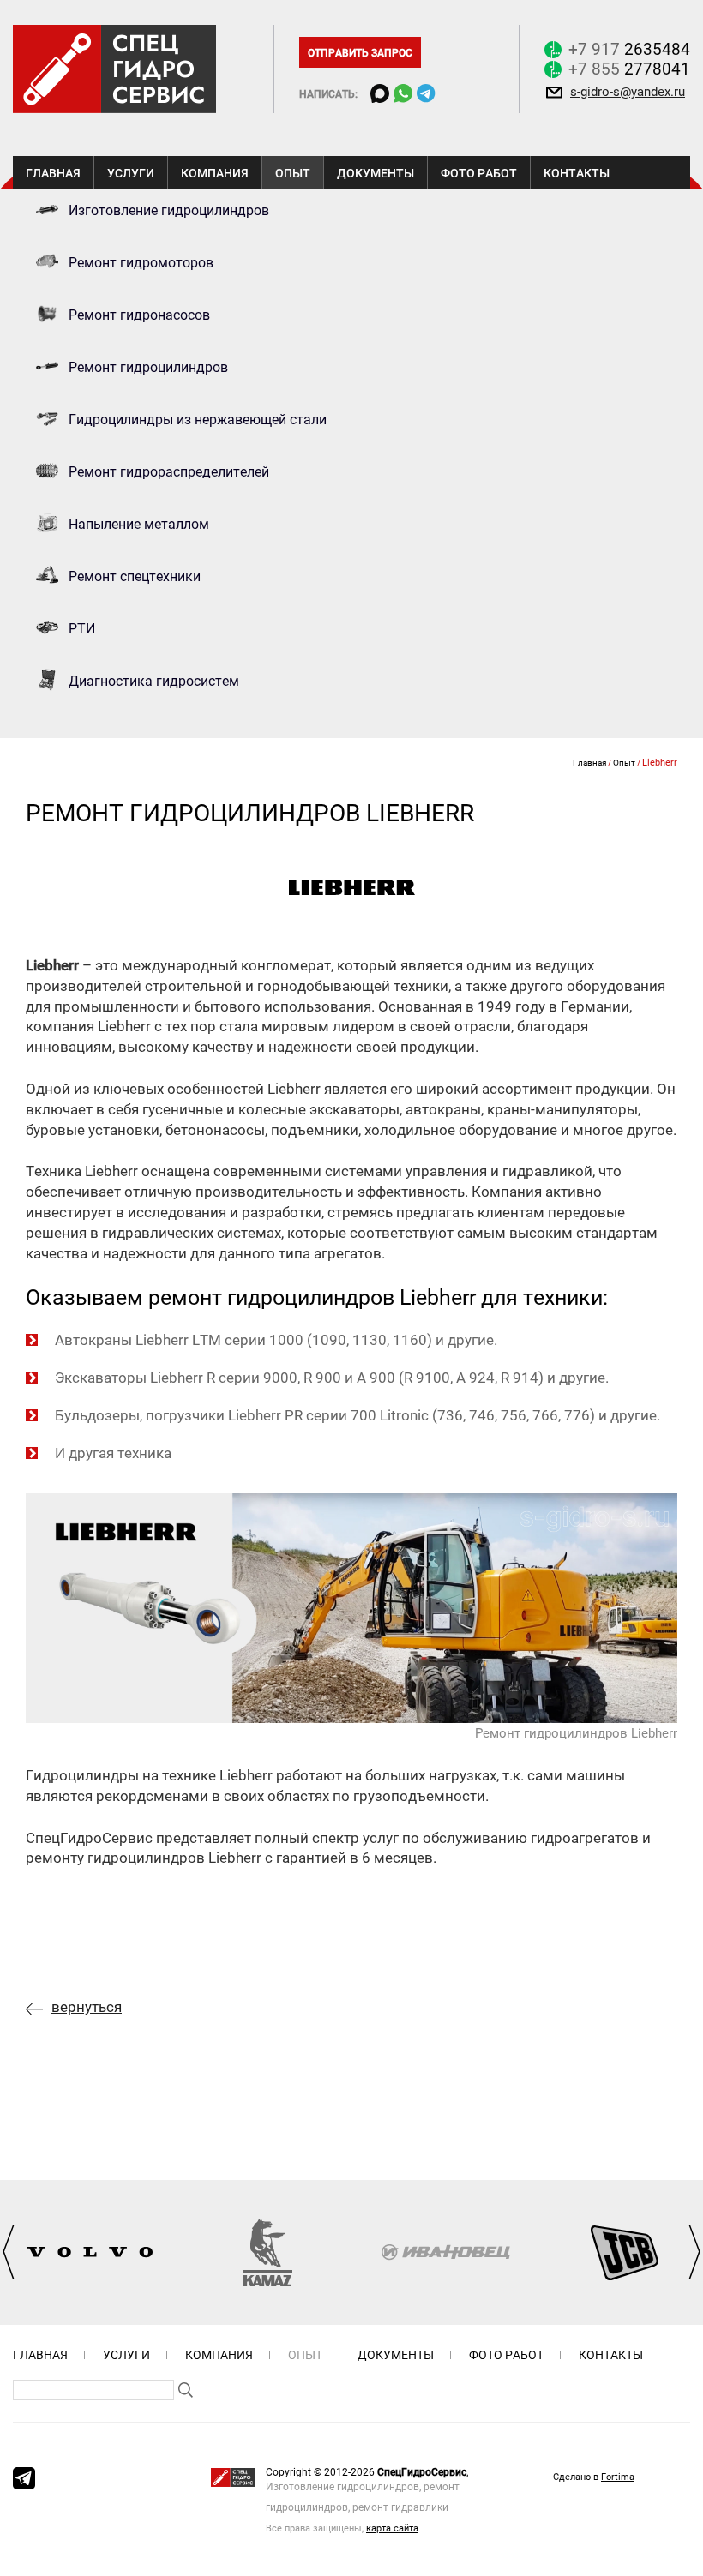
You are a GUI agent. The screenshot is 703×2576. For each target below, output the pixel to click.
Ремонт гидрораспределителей (169, 471)
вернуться (87, 2006)
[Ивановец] (446, 2252)
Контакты (577, 173)
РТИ (82, 628)
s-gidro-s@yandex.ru (628, 91)
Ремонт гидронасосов (139, 315)
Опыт (293, 173)
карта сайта (392, 2528)
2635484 (629, 49)
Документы (376, 173)
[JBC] (624, 2252)
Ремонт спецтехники (135, 576)
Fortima (618, 2476)
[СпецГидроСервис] (114, 67)
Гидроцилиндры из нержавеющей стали (198, 419)
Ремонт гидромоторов (141, 262)
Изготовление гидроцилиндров (169, 210)
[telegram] (24, 2478)
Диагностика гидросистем (154, 681)
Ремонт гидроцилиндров (148, 367)
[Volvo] (90, 2252)
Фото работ (479, 173)
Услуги (131, 173)
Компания (215, 173)
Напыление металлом (139, 524)
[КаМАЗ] (268, 2252)
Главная (53, 173)
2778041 (629, 69)
